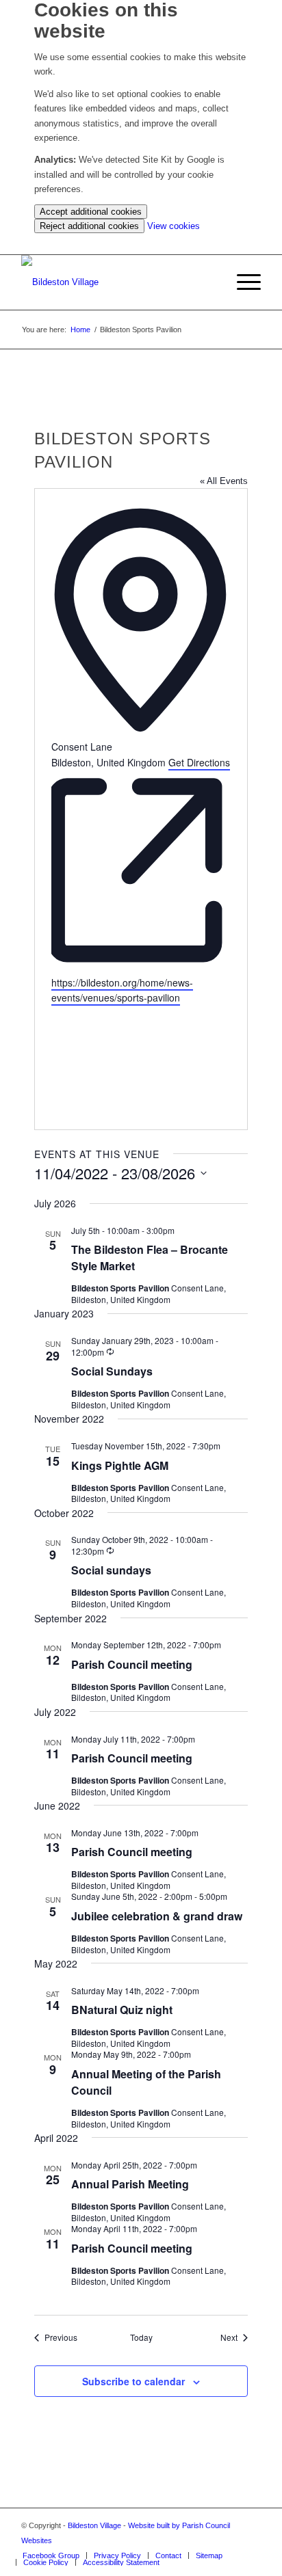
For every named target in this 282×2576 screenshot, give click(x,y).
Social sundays (111, 1570)
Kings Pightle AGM (120, 1465)
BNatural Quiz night (122, 2010)
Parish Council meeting (132, 1664)
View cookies (174, 226)
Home (80, 330)
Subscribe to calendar (133, 2381)
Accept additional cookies (91, 212)
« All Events (224, 481)
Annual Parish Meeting (130, 2184)
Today (141, 2337)
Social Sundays (112, 1371)
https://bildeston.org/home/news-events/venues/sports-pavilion (122, 990)
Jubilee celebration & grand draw (157, 1916)
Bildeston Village (94, 2525)
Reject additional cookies (89, 226)
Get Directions (199, 762)
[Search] (210, 282)
